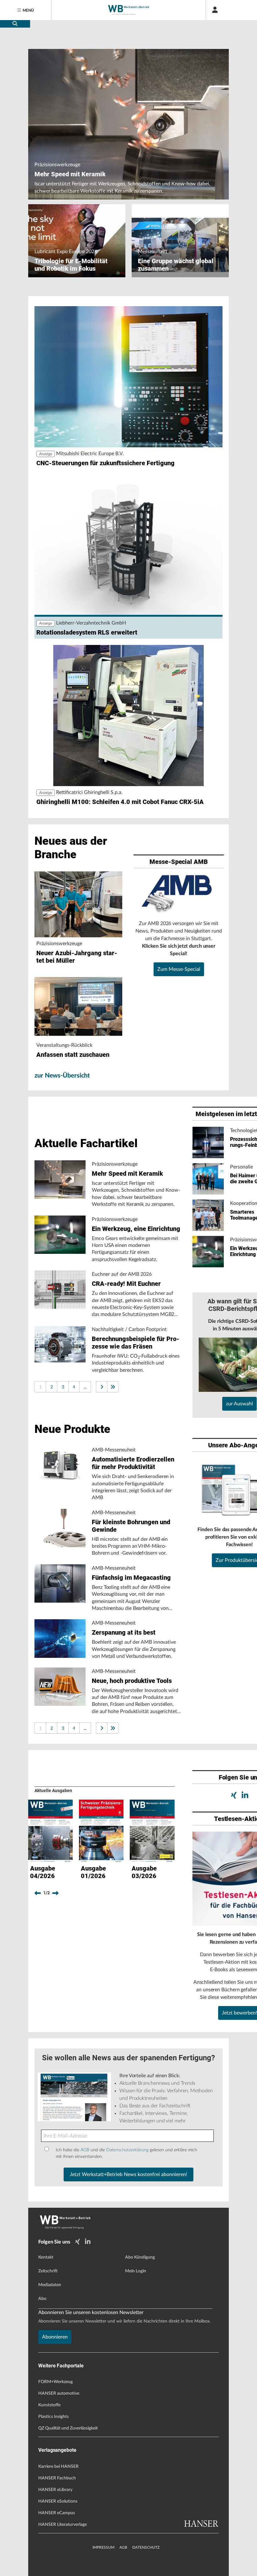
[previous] (38, 1893)
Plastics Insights (53, 2417)
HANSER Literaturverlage (63, 2525)
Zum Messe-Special (179, 969)
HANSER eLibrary (55, 2490)
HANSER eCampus (57, 2513)
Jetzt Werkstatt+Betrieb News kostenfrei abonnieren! (128, 2174)
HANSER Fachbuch (57, 2478)
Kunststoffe (49, 2405)
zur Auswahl (239, 1404)
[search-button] (15, 24)
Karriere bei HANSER (58, 2467)
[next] (55, 1893)
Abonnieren (55, 2337)
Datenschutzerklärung (127, 2150)
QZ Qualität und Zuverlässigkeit (68, 2428)
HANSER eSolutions (58, 2501)
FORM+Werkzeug (55, 2382)
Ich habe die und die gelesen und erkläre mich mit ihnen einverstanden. (126, 2153)
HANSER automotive (59, 2393)
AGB (85, 2150)
